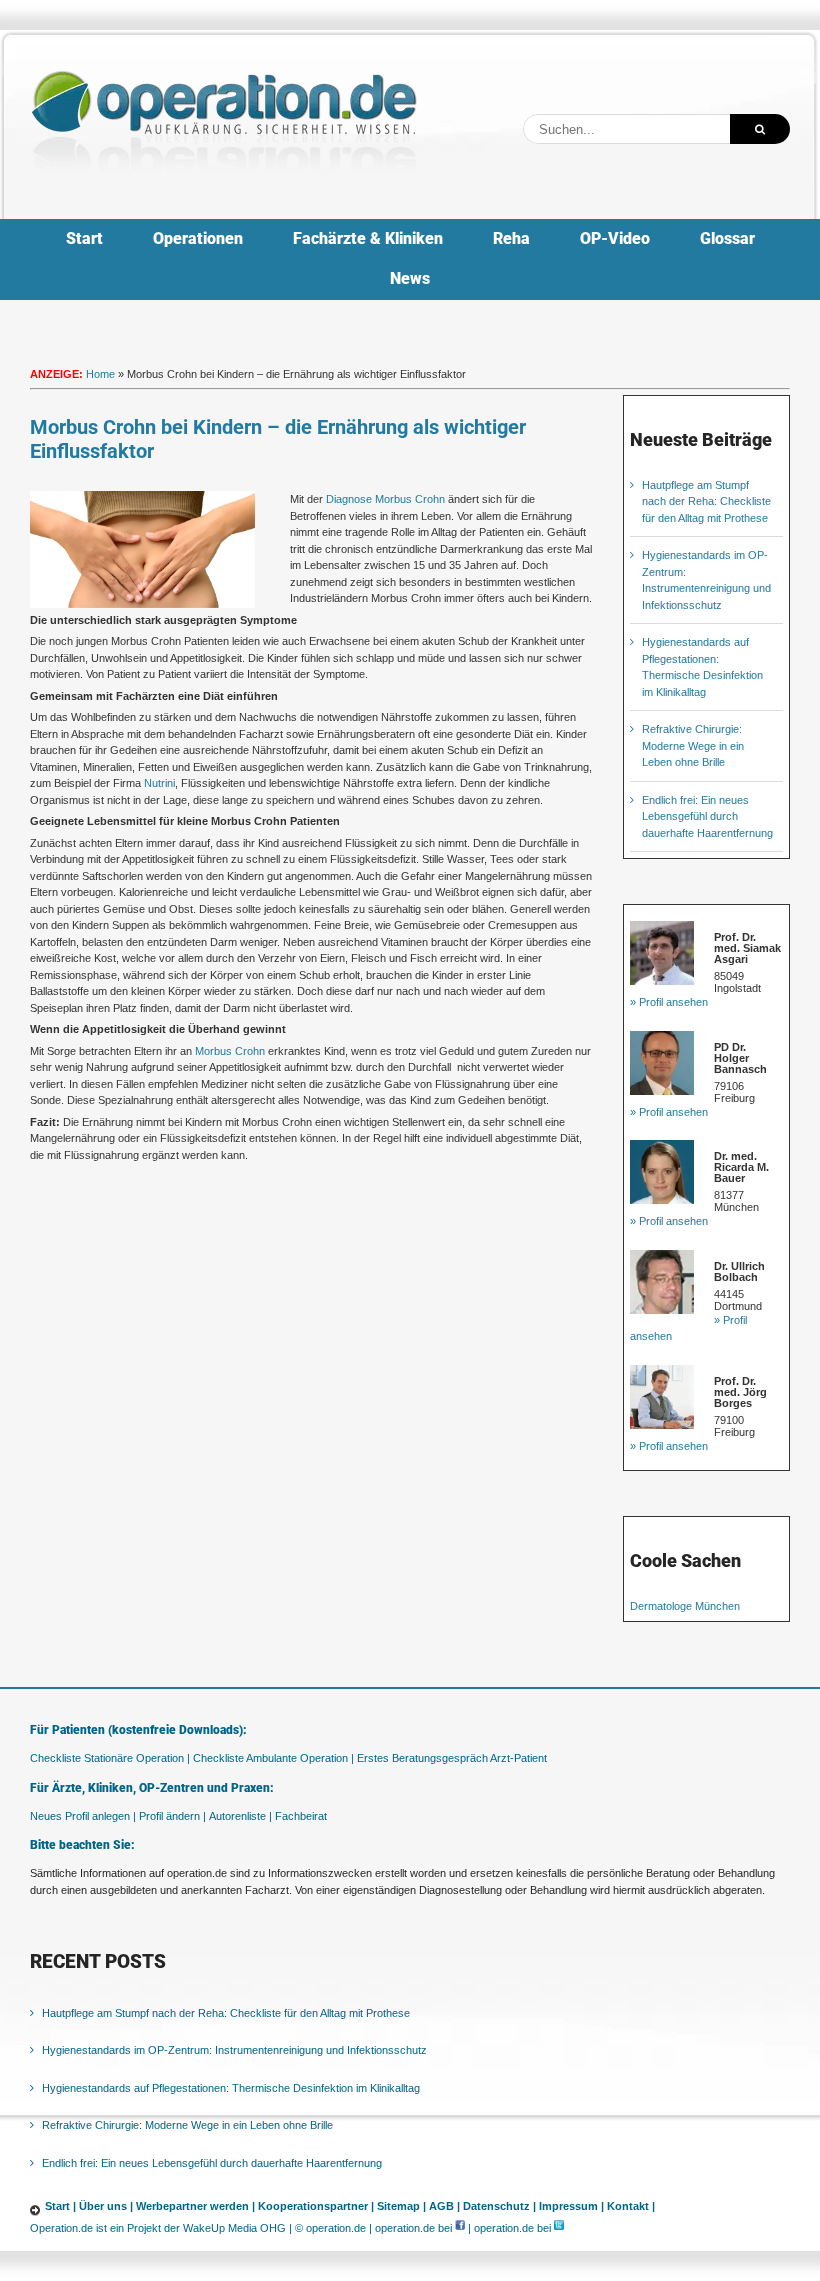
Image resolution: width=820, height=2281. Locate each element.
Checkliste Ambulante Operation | (273, 1758)
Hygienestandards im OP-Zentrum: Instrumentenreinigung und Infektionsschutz (234, 2050)
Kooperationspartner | (316, 2206)
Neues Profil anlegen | (83, 1816)
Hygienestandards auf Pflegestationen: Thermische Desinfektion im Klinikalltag (231, 2088)
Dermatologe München (685, 1606)
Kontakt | (631, 2206)
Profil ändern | (172, 1816)
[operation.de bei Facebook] (460, 2228)
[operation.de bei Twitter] (559, 2228)
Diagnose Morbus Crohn (385, 499)
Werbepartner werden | (195, 2206)
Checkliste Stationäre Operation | (110, 1758)
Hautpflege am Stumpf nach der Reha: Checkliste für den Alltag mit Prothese (706, 501)
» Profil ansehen (669, 1002)
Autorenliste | (240, 1816)
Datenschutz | (499, 2206)
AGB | (444, 2206)
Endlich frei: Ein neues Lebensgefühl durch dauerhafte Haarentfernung (707, 816)
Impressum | (571, 2206)
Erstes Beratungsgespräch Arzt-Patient (452, 1758)
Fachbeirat (301, 1816)
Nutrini (159, 783)
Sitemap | (401, 2206)
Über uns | (106, 2206)
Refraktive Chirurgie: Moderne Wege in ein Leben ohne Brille (693, 745)
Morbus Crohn (230, 1051)
